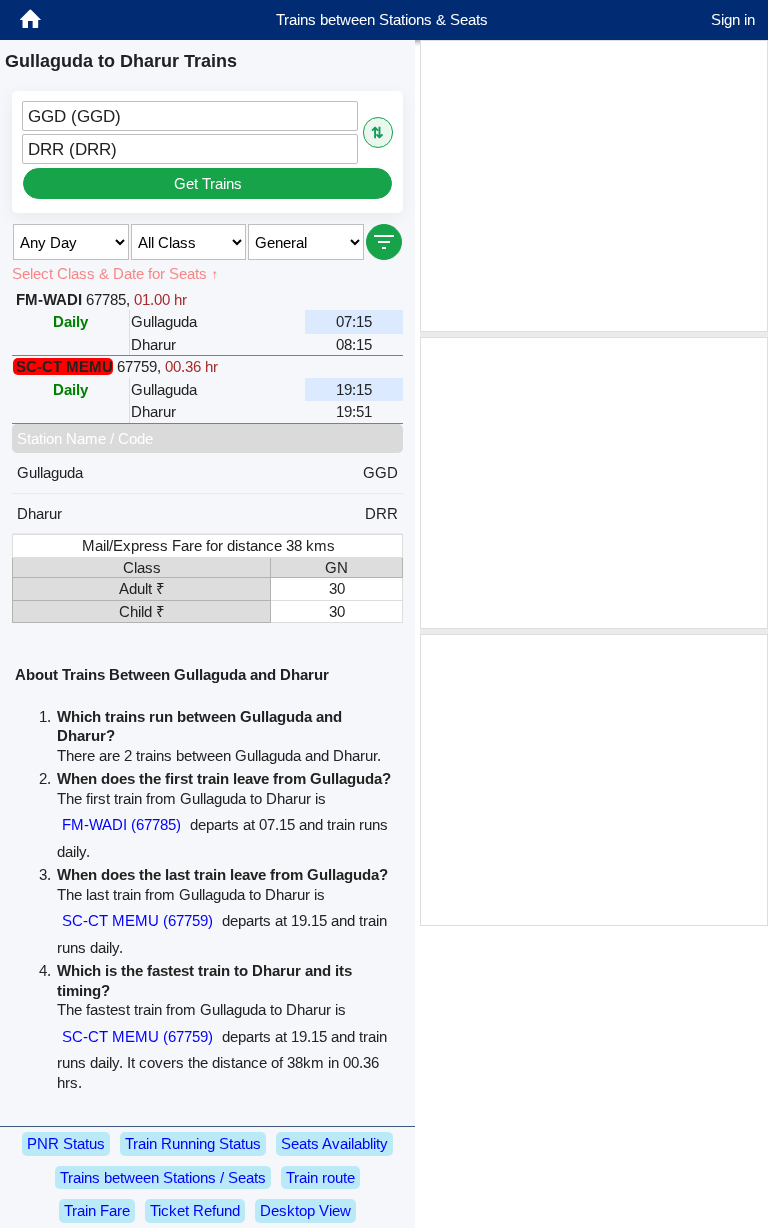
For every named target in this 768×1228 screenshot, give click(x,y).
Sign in (733, 19)
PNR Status (66, 1143)
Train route (320, 1177)
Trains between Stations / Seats (163, 1177)
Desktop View (305, 1210)
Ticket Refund (195, 1210)
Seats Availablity (334, 1143)
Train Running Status (193, 1143)
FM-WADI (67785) (121, 824)
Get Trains (208, 183)
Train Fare (97, 1210)
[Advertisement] (594, 186)
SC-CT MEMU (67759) (137, 920)
